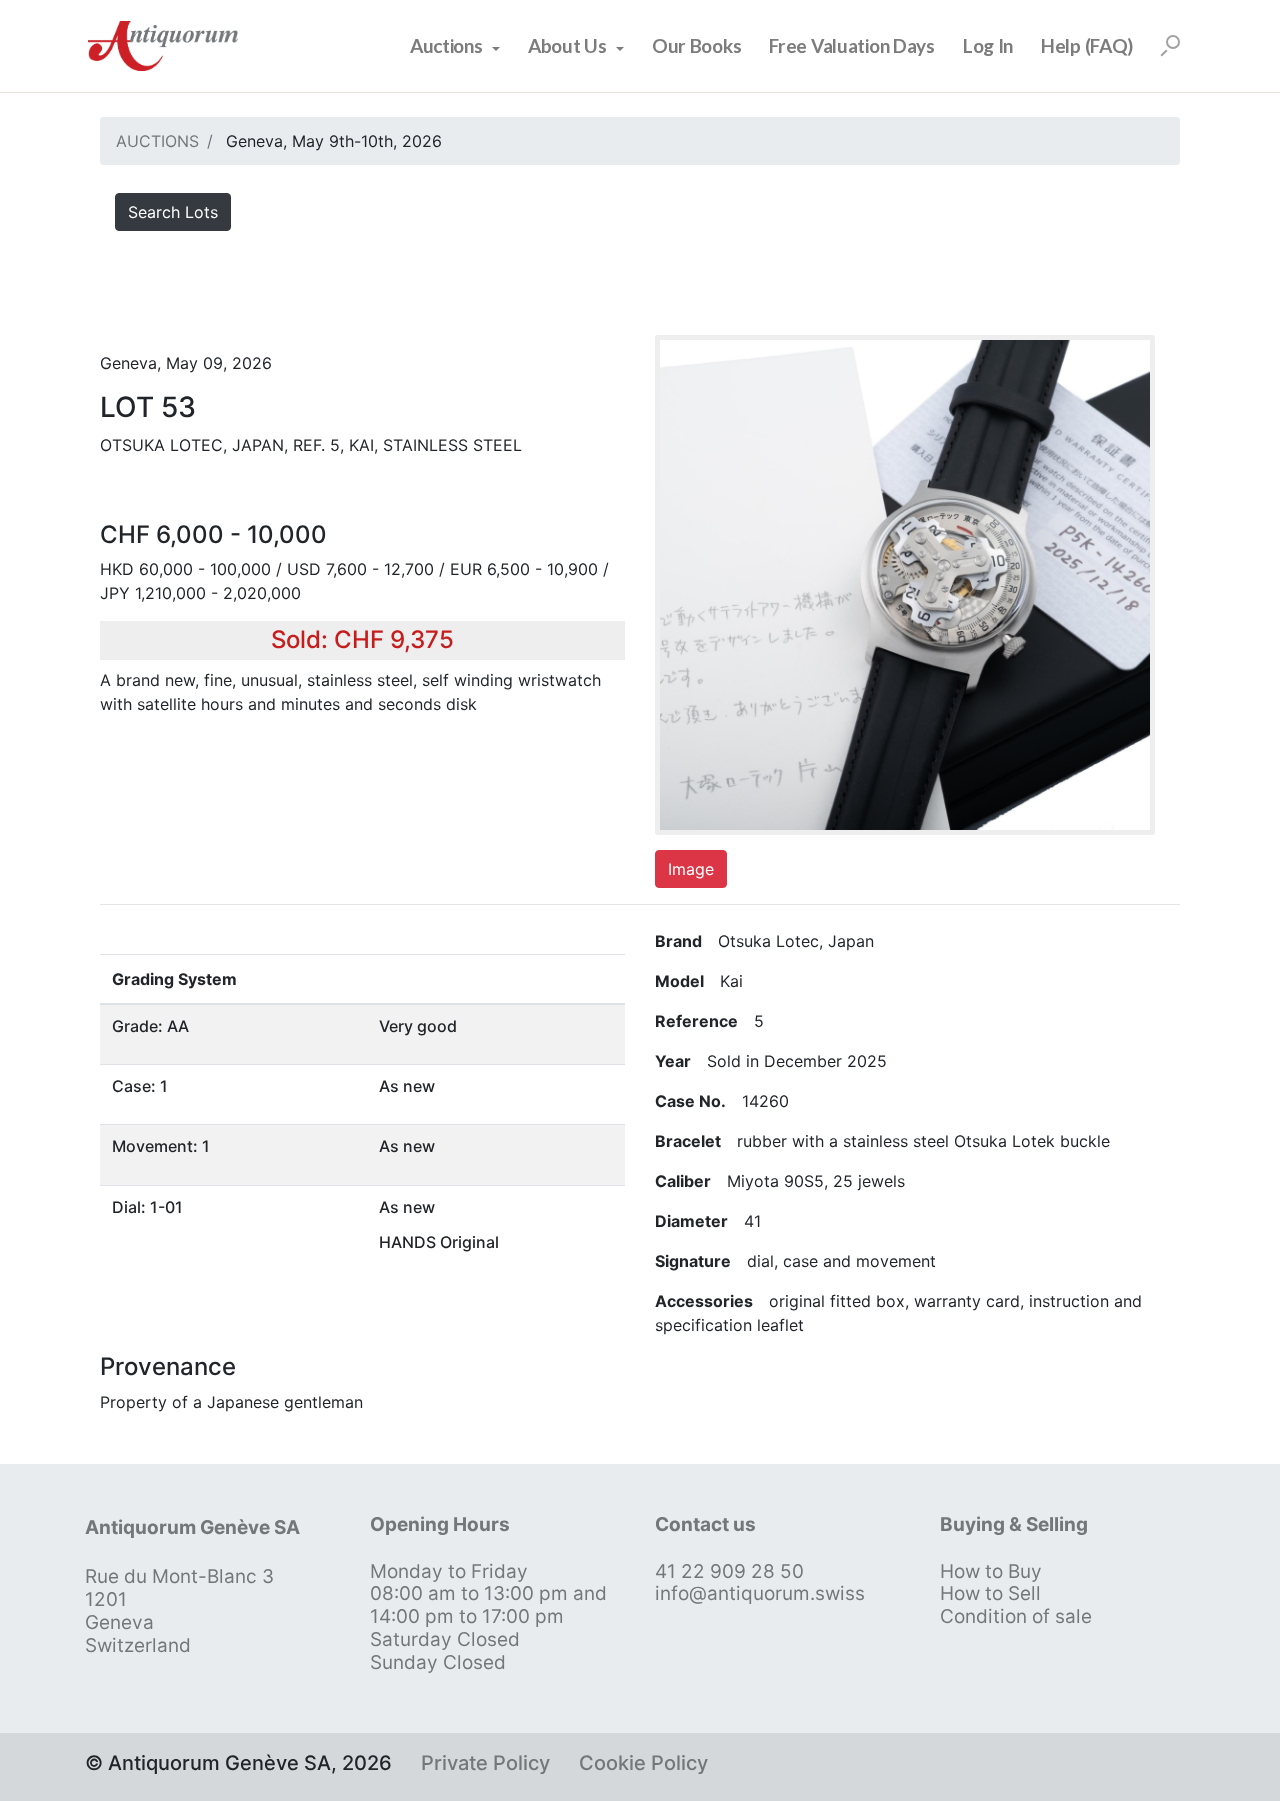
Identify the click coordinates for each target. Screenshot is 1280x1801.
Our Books (696, 45)
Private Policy (485, 1763)
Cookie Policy (643, 1763)
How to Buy (991, 1571)
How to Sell (990, 1593)
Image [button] (691, 869)
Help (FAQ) (1087, 45)
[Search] (1170, 46)
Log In (988, 45)
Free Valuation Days (852, 45)
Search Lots (173, 212)
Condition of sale (1016, 1616)
